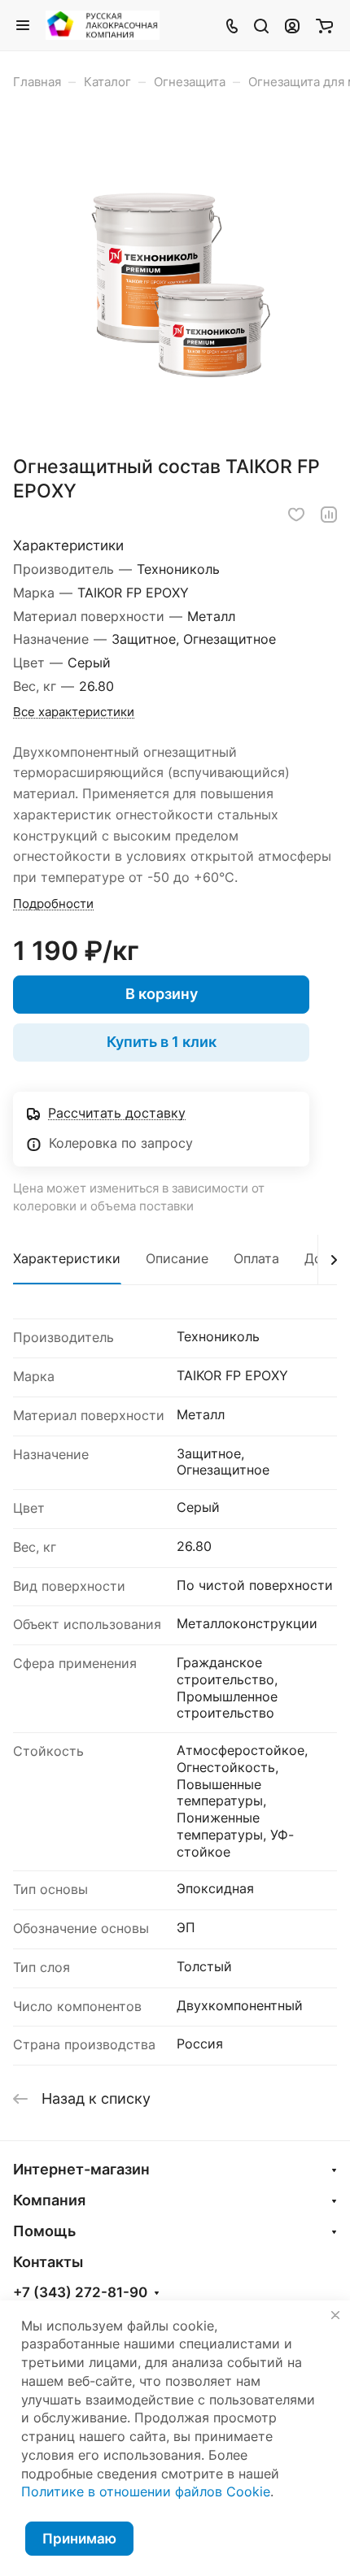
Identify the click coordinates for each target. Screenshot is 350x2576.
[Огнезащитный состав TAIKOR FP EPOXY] (175, 278)
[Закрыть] (335, 2315)
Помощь (44, 2231)
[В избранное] (296, 515)
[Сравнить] (329, 515)
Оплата (256, 1259)
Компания (49, 2200)
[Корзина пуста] (324, 25)
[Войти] (292, 25)
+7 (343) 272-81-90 (80, 2293)
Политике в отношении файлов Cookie (146, 2492)
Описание (177, 1259)
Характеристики (67, 1259)
